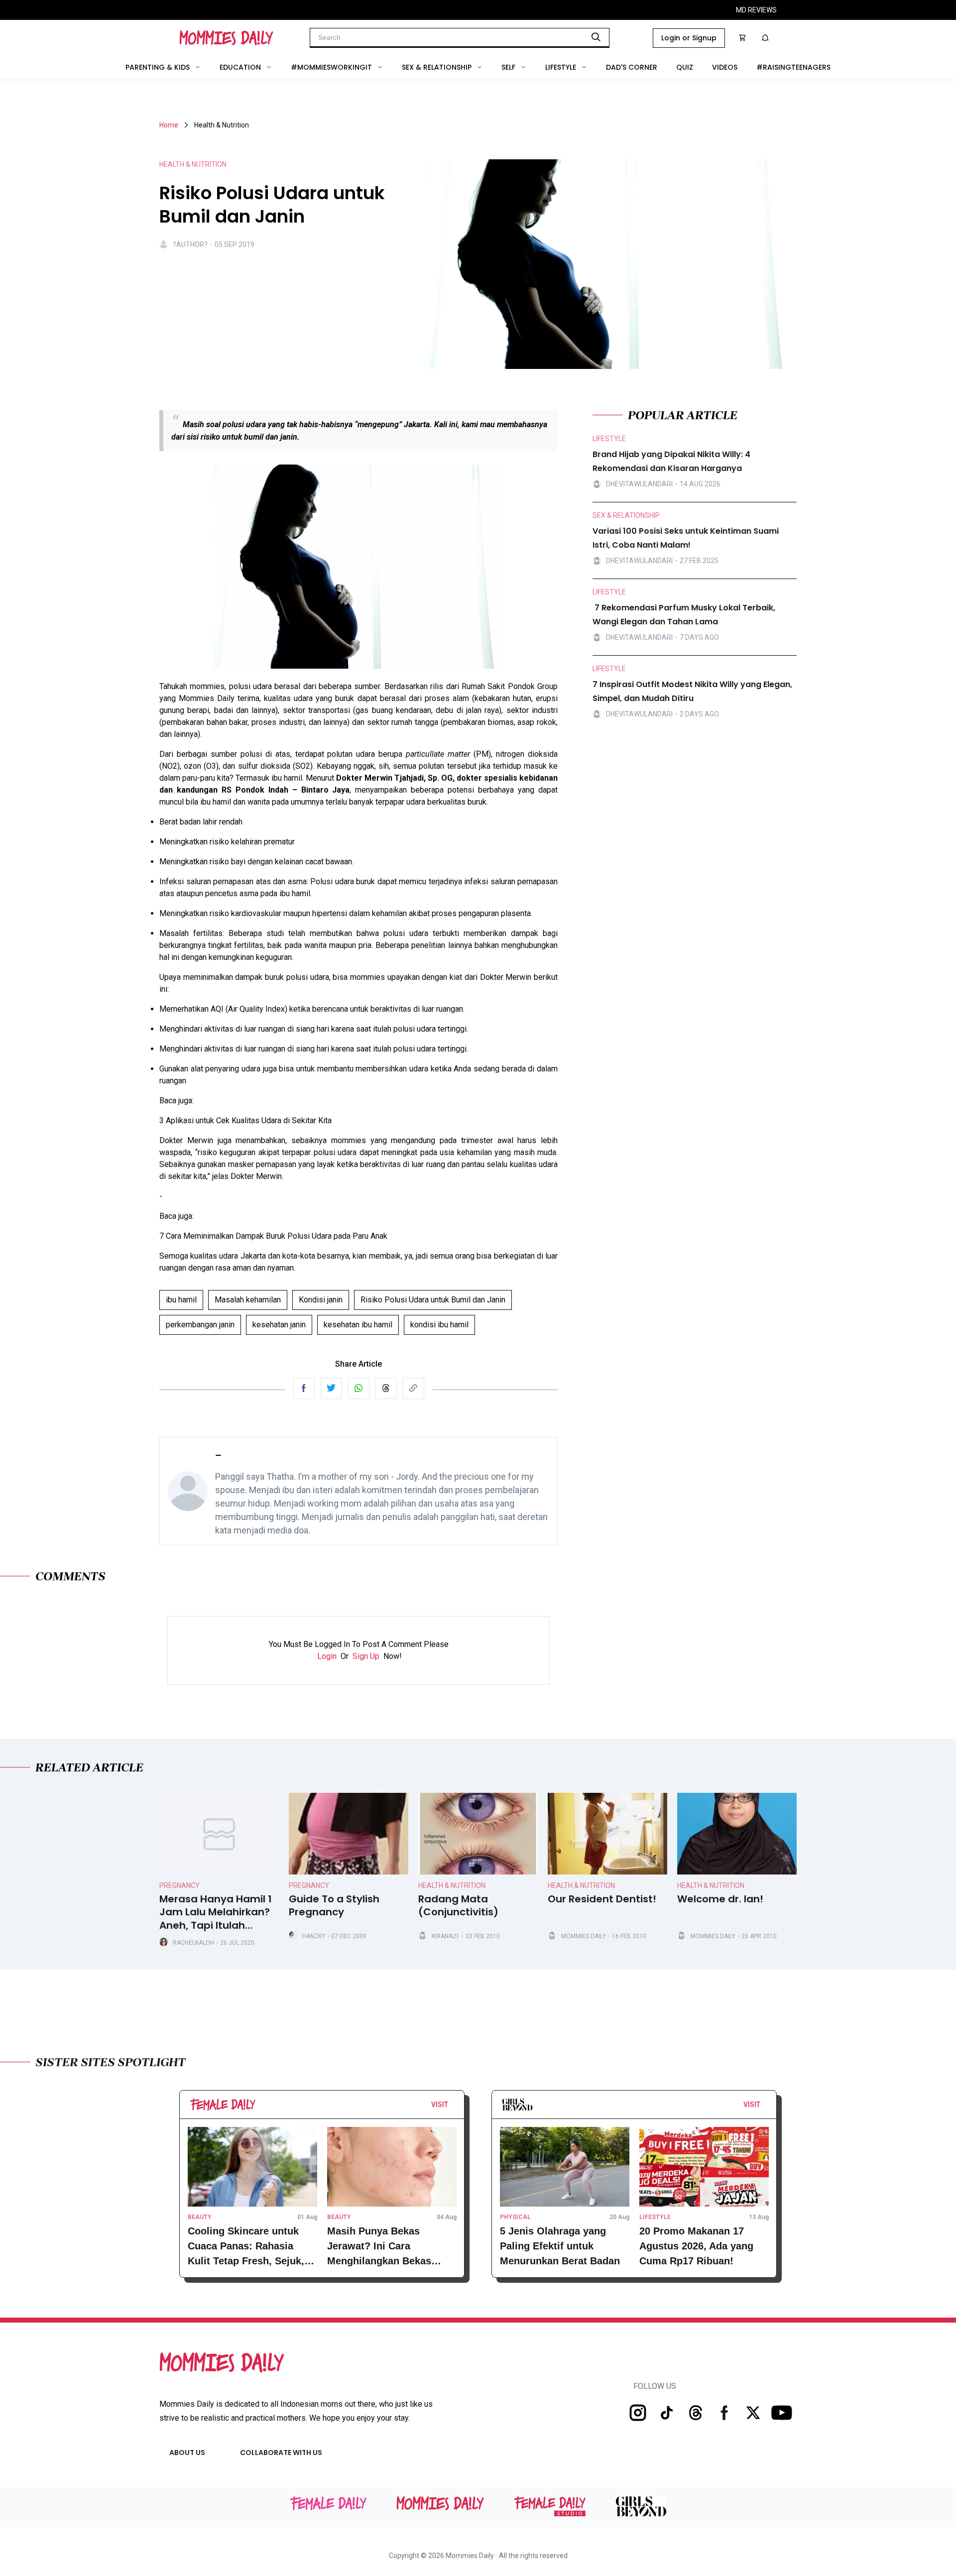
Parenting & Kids (158, 67)
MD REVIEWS (756, 10)
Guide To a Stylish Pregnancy (334, 1906)
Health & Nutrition (452, 1885)
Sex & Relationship (437, 67)
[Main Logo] (226, 38)
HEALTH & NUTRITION (193, 164)
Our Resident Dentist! (602, 1899)
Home (169, 125)
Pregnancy (179, 1885)
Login (327, 1656)
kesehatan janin (279, 1325)
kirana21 (446, 1936)
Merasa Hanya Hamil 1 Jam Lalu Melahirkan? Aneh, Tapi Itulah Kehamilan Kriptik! (216, 1912)
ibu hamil (181, 1300)
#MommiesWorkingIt (331, 67)
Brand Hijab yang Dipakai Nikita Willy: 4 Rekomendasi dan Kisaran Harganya (671, 461)
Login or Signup (689, 38)
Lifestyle (561, 67)
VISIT (440, 2105)
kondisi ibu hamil (439, 1325)
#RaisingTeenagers (793, 67)
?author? (190, 244)
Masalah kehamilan (248, 1300)
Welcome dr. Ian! (720, 1899)
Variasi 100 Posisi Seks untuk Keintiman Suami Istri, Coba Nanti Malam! (686, 538)
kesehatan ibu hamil (358, 1325)
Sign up (366, 1656)
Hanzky (314, 1936)
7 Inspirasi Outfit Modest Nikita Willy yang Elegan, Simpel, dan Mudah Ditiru (692, 691)
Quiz (685, 67)
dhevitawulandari (639, 483)
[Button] (451, 2107)
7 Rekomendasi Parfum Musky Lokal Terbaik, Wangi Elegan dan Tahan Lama (684, 615)
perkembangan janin (200, 1325)
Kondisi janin (321, 1300)
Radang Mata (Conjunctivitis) (458, 1906)
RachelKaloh (193, 1943)
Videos (725, 67)
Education (240, 67)
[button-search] (596, 37)
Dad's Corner (632, 67)
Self (508, 67)
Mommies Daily (584, 1936)
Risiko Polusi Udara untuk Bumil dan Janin (433, 1300)
